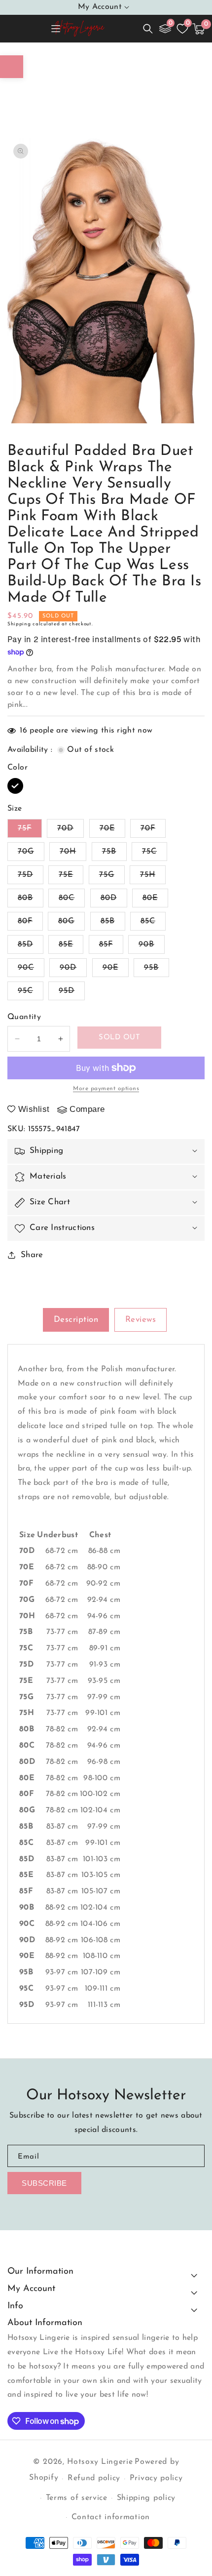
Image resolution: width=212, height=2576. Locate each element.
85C (153, 924)
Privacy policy (156, 2478)
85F (111, 947)
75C (155, 854)
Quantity (24, 1017)
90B (152, 947)
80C (72, 900)
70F (153, 831)
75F (30, 831)
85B (113, 924)
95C (31, 993)
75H (153, 877)
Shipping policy (146, 2498)
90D (73, 970)
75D (31, 877)
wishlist (34, 1109)
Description (76, 1320)
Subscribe (44, 2183)
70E (112, 831)
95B (157, 970)
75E (71, 877)
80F (30, 924)
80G (71, 924)
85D (31, 947)
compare (87, 1109)
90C (31, 970)
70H (73, 854)
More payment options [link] (106, 1089)
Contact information (111, 2517)
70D (71, 831)
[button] (148, 29)
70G (31, 854)
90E (116, 970)
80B (31, 900)
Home (27, 56)
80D (114, 900)
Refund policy (94, 2478)
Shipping (19, 624)
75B (114, 854)
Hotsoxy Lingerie (100, 2462)
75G (112, 877)
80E (155, 900)
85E (71, 947)
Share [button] (32, 1255)
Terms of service (77, 2498)
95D (72, 993)
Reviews (141, 1320)
